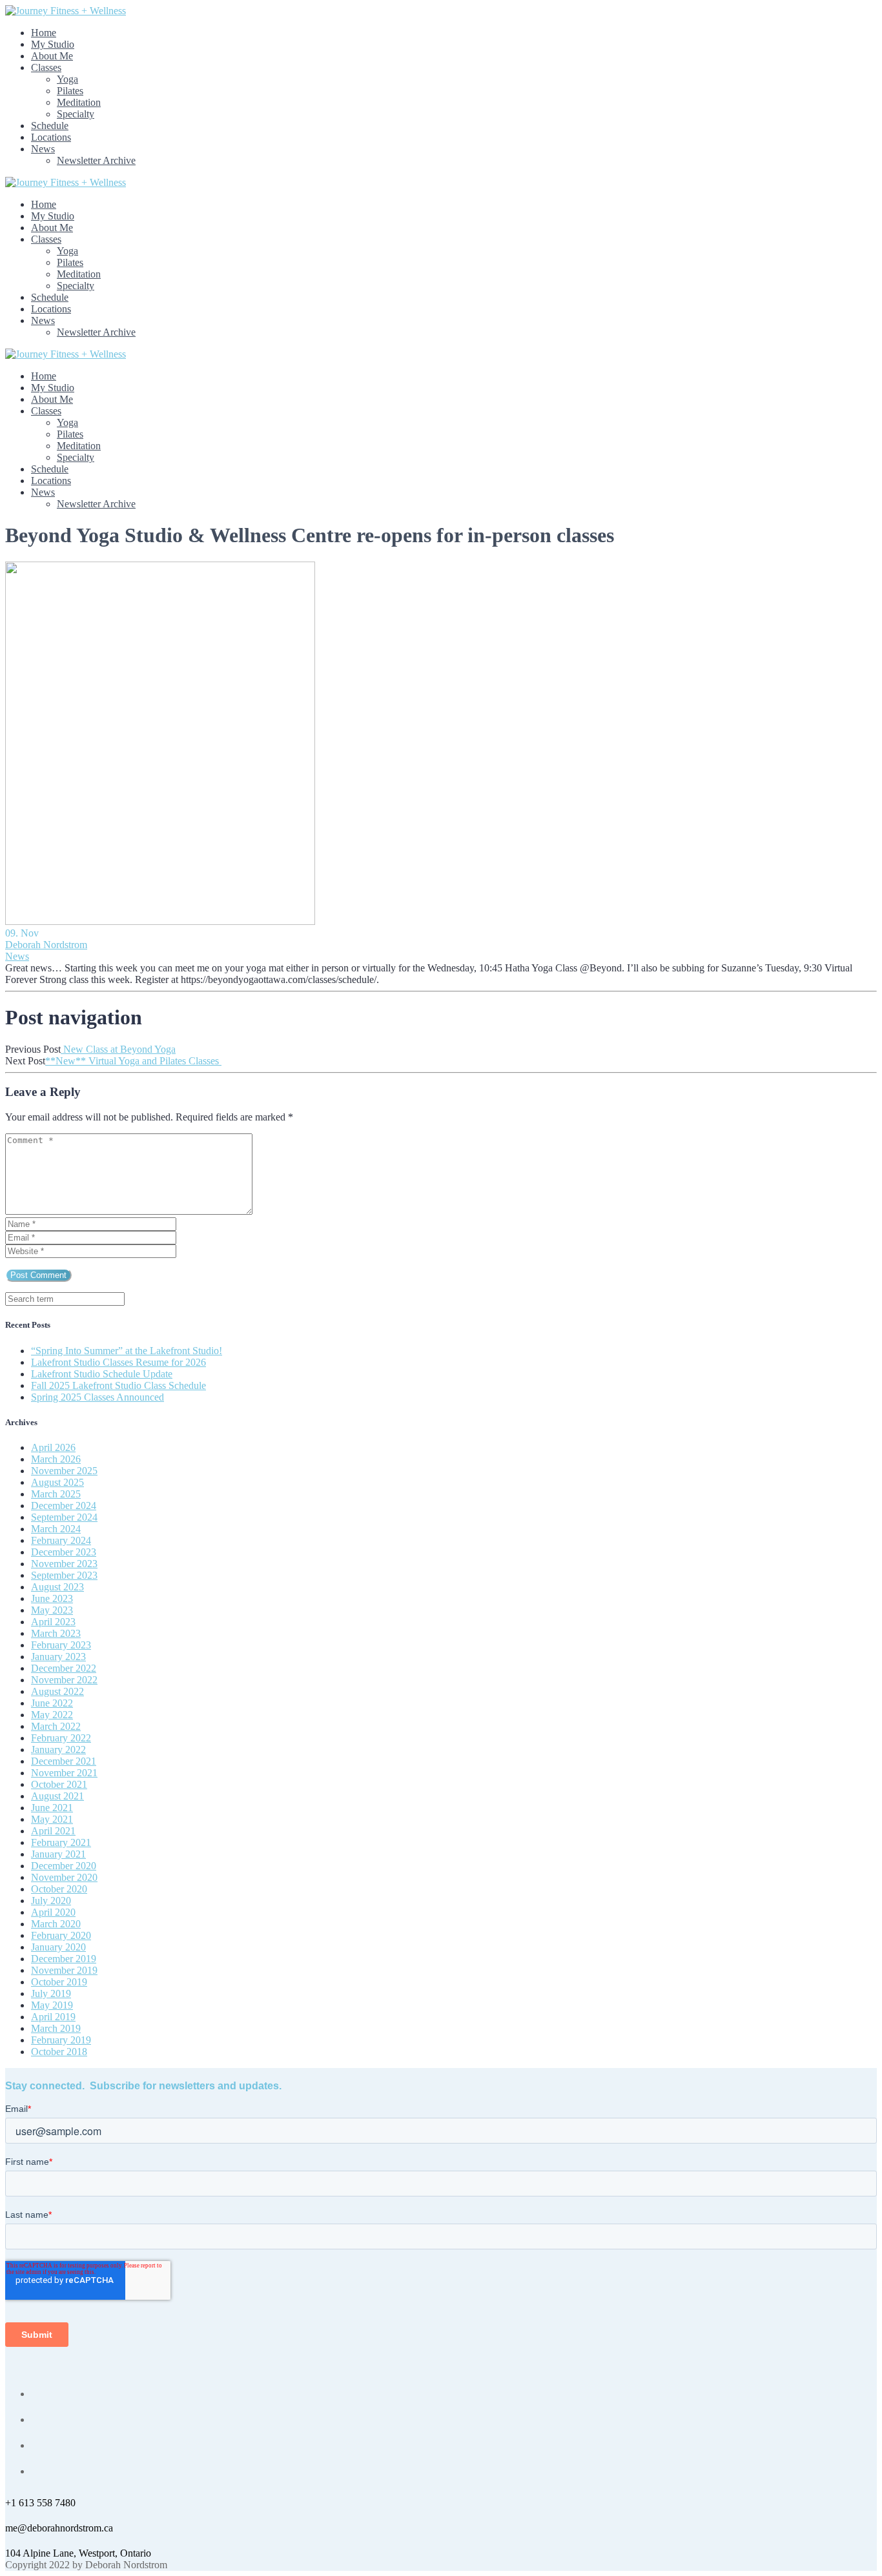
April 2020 (53, 1912)
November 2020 (64, 1877)
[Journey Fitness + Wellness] (66, 11)
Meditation (79, 102)
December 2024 (64, 1506)
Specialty (76, 114)
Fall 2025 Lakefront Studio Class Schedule (118, 1385)
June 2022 (52, 1703)
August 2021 (57, 1796)
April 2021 (53, 1831)
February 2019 (61, 2040)
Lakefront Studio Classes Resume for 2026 (118, 1362)
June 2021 (52, 1808)
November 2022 (64, 1680)
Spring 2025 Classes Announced (97, 1397)
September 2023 (64, 1575)
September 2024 (64, 1517)
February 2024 (61, 1540)
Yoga (67, 79)
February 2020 (61, 1935)
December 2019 (64, 1959)
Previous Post (33, 1049)
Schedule (50, 126)
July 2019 (51, 1993)
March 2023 (56, 1633)
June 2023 (52, 1598)
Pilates (70, 91)
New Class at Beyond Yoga (118, 1049)
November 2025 (64, 1471)
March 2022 (56, 1726)
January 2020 (58, 1947)
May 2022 (52, 1715)
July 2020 (51, 1901)
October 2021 (59, 1784)
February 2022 (61, 1738)
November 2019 (64, 1970)
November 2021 (64, 1773)
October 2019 (59, 1982)
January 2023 (58, 1657)
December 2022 (64, 1668)
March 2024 (56, 1529)
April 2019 (53, 2017)
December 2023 (64, 1552)
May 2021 (52, 1819)
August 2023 (57, 1587)
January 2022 (58, 1749)
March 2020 (56, 1924)
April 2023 (53, 1622)
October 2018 (59, 2052)
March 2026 (56, 1459)
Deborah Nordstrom (46, 945)
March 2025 (56, 1494)
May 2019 (52, 2005)
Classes (46, 67)
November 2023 (64, 1564)
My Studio (53, 44)
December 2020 (64, 1866)
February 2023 (61, 1645)
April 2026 (53, 1447)
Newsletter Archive (96, 160)
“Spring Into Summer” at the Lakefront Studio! (127, 1351)
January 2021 (58, 1854)
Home (44, 33)
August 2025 (57, 1482)
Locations (51, 137)
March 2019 (56, 2028)
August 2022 (57, 1691)
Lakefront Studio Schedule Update (102, 1374)
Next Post (25, 1061)
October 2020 (59, 1889)
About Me (52, 56)
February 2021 (61, 1842)
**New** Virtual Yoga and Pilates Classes (133, 1061)
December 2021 (64, 1761)
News (43, 149)
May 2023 (52, 1610)
